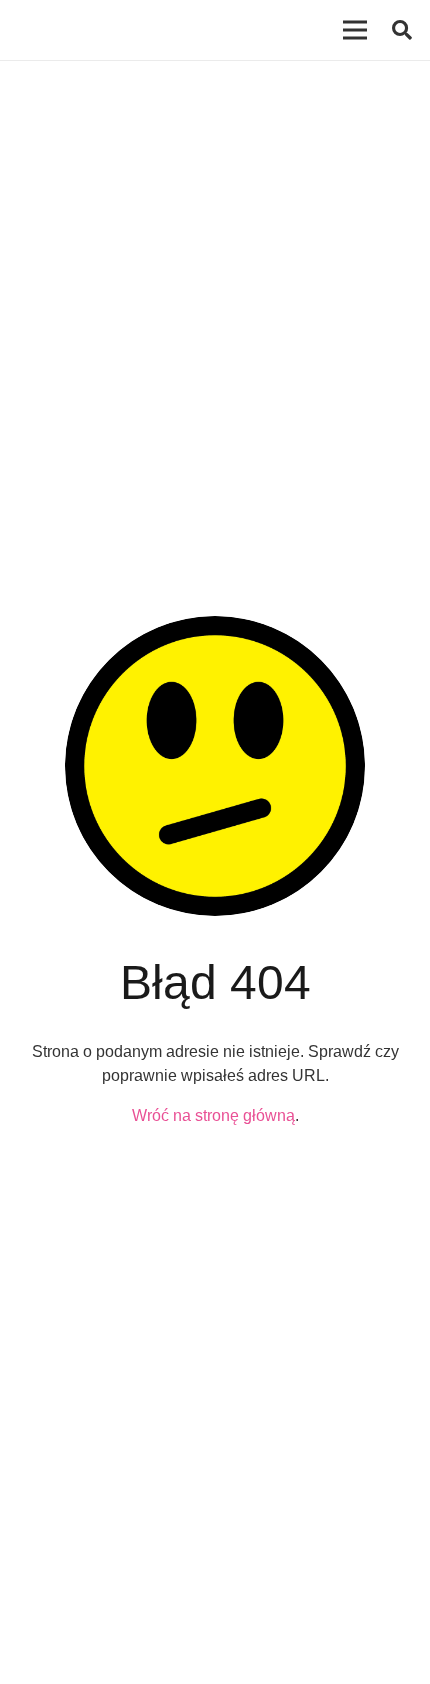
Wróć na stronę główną (213, 1115)
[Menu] (355, 30)
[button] (402, 30)
